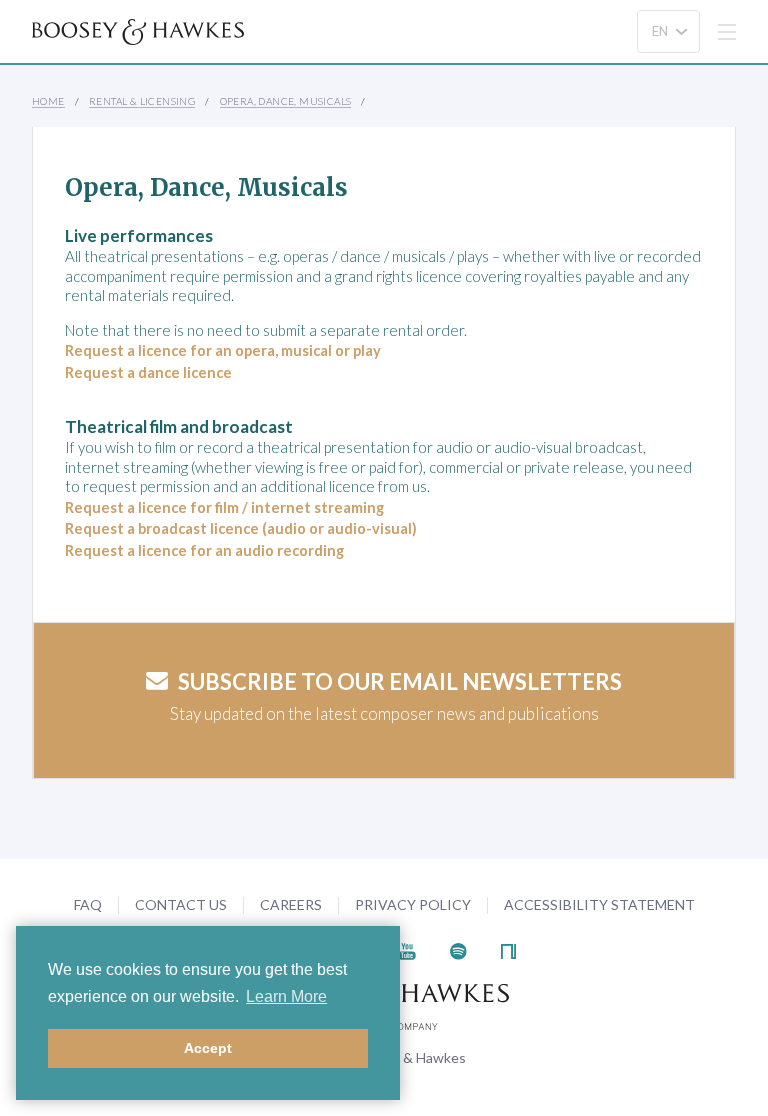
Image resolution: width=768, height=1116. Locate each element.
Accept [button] (208, 1048)
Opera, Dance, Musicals (286, 101)
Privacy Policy (413, 904)
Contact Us (181, 904)
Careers (291, 904)
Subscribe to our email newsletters (400, 681)
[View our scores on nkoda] (508, 949)
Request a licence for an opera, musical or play (223, 350)
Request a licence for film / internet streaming (224, 507)
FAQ (88, 904)
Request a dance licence (148, 372)
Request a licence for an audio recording (204, 550)
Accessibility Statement (599, 904)
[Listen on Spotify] (458, 949)
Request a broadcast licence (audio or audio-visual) (241, 528)
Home (48, 101)
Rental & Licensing (142, 101)
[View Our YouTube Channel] (407, 949)
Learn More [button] (286, 996)
